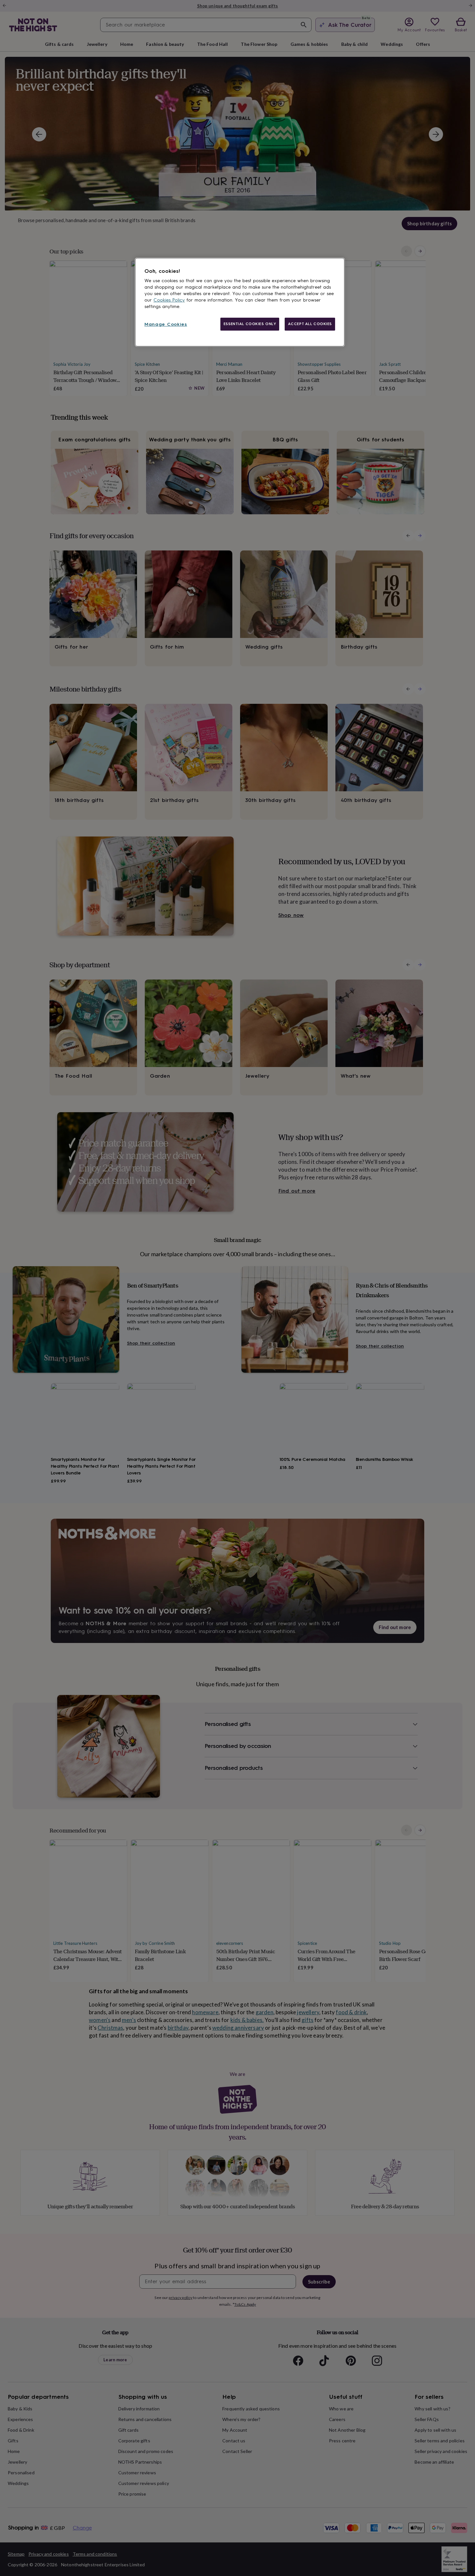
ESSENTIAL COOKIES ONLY (250, 324)
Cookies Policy (169, 300)
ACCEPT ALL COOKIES (310, 324)
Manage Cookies (166, 324)
